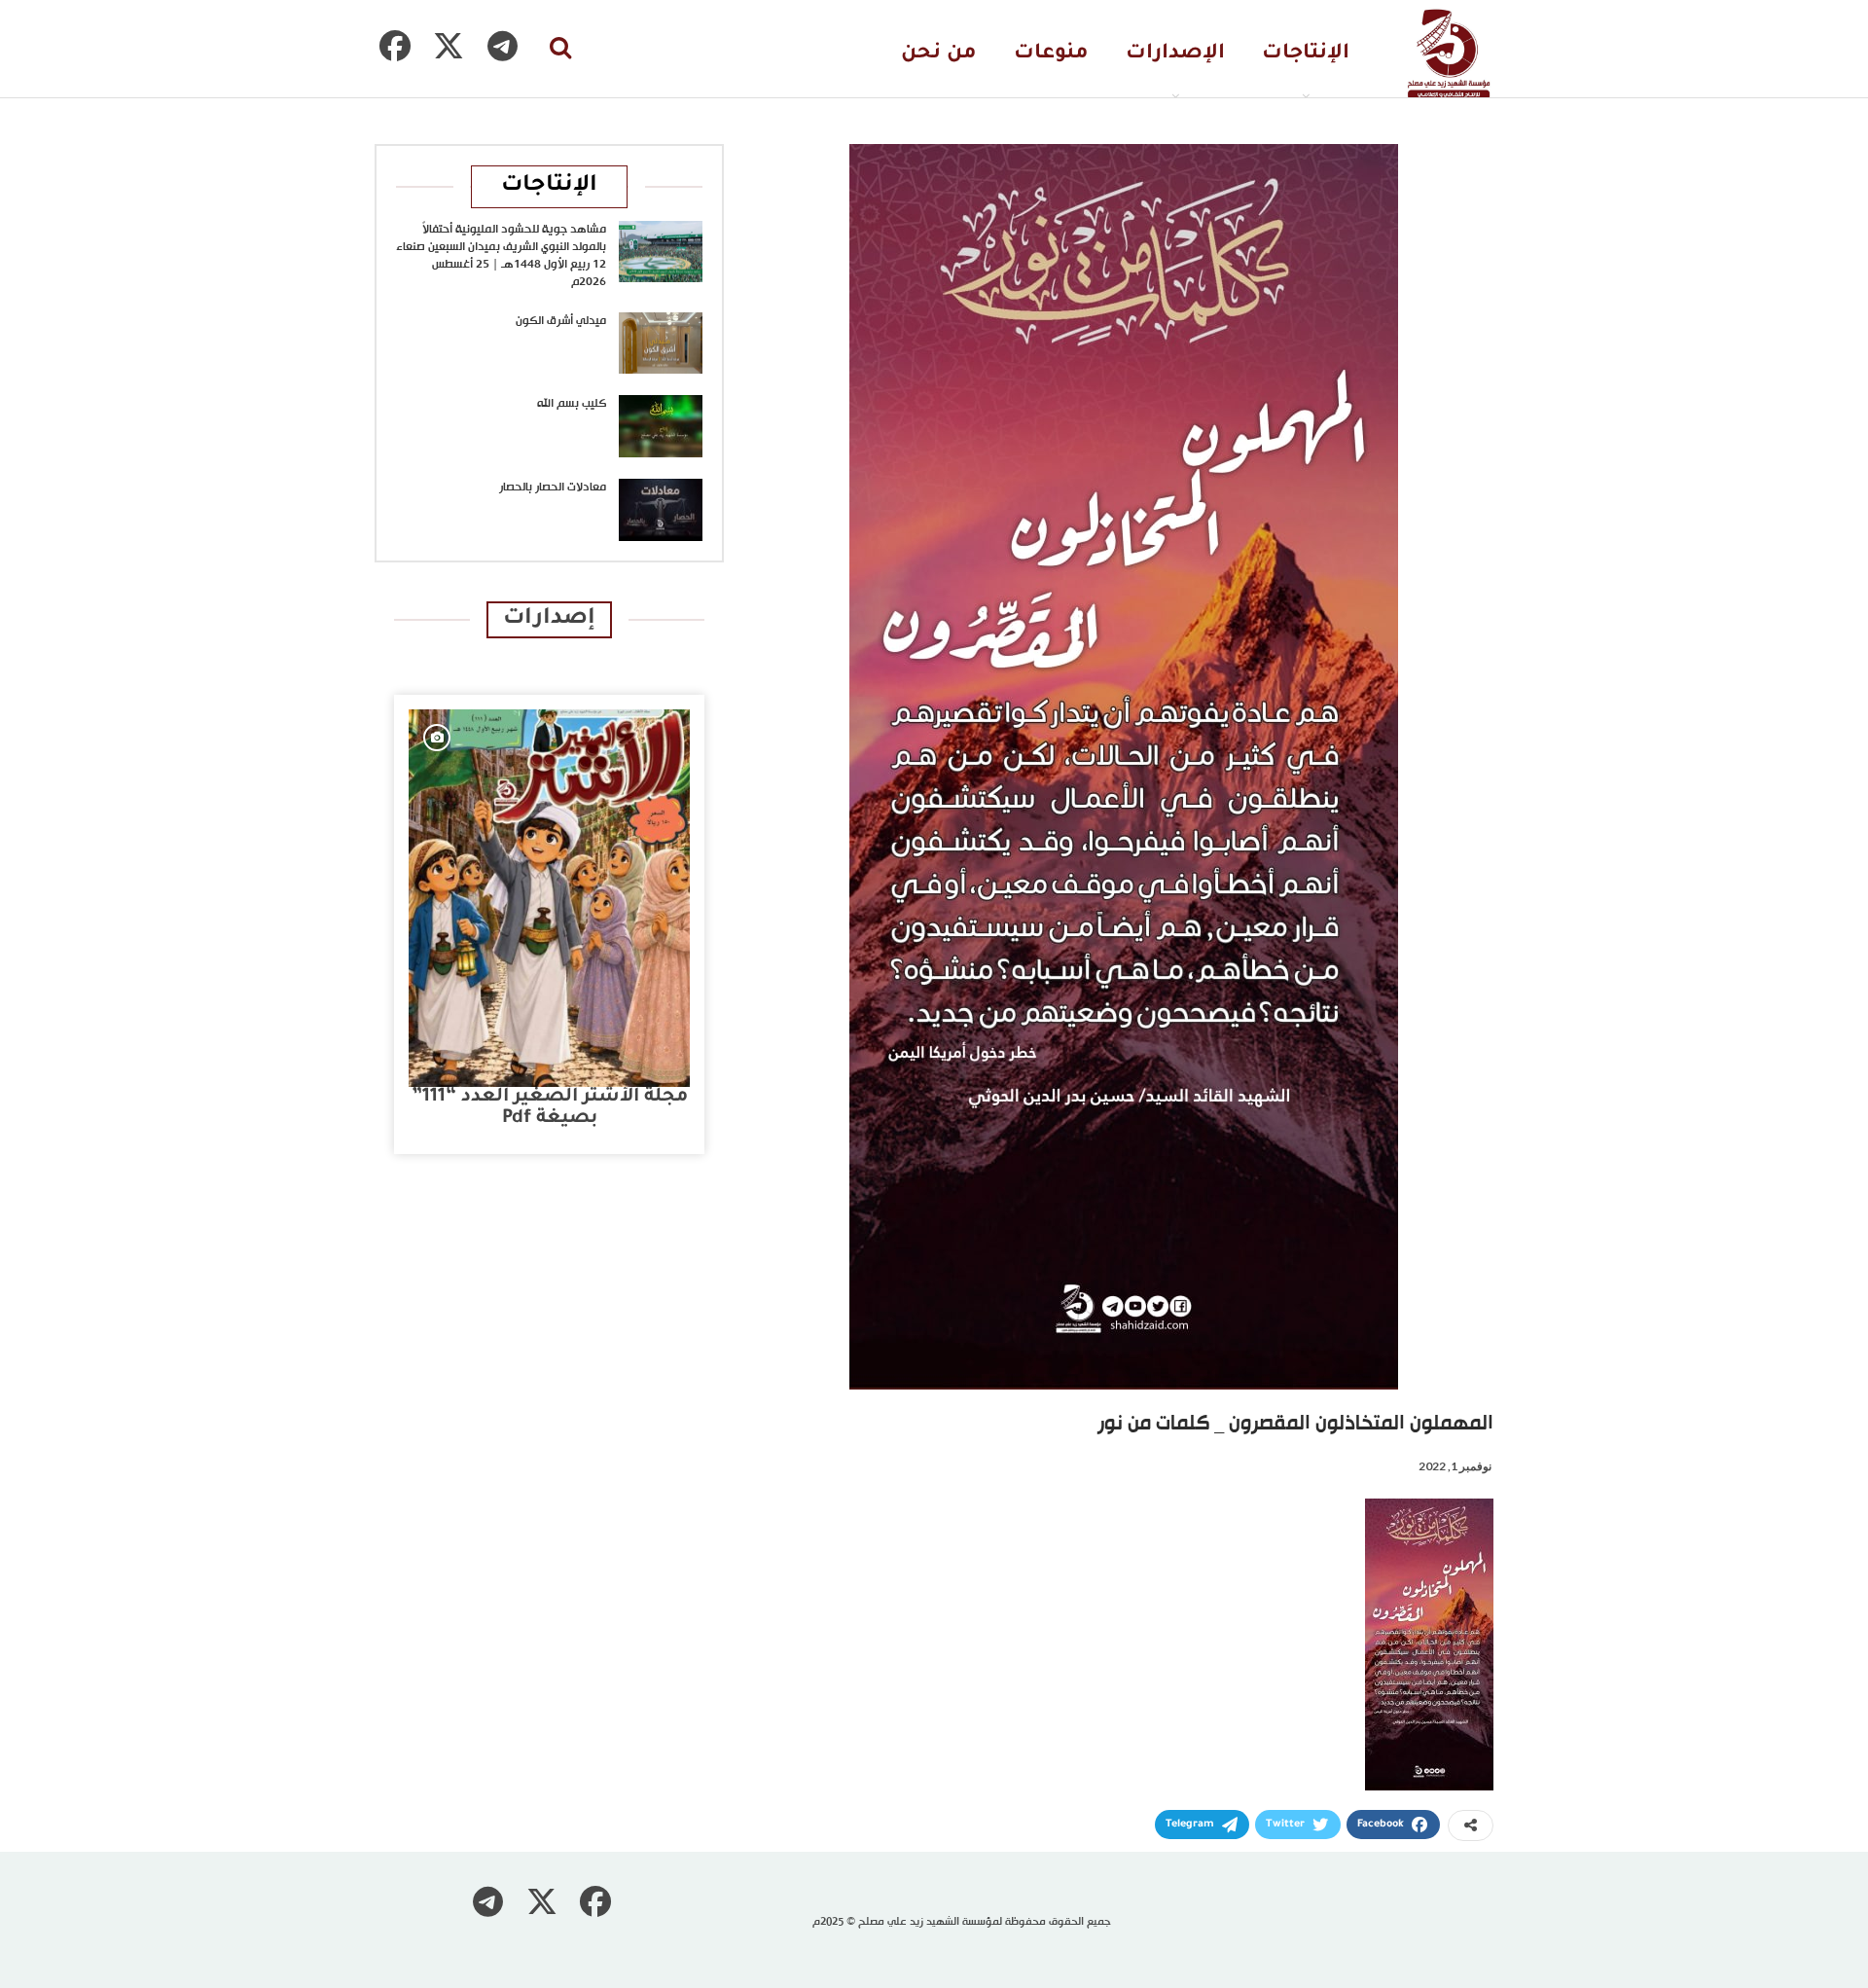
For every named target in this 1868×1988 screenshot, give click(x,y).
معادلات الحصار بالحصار (553, 488)
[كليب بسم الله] (661, 426)
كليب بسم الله (572, 404)
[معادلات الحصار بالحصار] (661, 510)
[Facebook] (395, 46)
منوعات (1051, 54)
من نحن (939, 54)
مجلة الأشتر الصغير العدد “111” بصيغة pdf (550, 1108)
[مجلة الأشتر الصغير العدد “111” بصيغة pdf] (549, 898)
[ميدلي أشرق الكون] (661, 343)
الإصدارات (1175, 54)
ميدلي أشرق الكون (561, 321)
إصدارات (549, 619)
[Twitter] (449, 46)
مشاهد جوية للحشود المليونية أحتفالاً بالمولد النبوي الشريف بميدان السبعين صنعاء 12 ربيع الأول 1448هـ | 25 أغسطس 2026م (501, 256)
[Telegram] (502, 46)
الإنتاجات (1306, 54)
